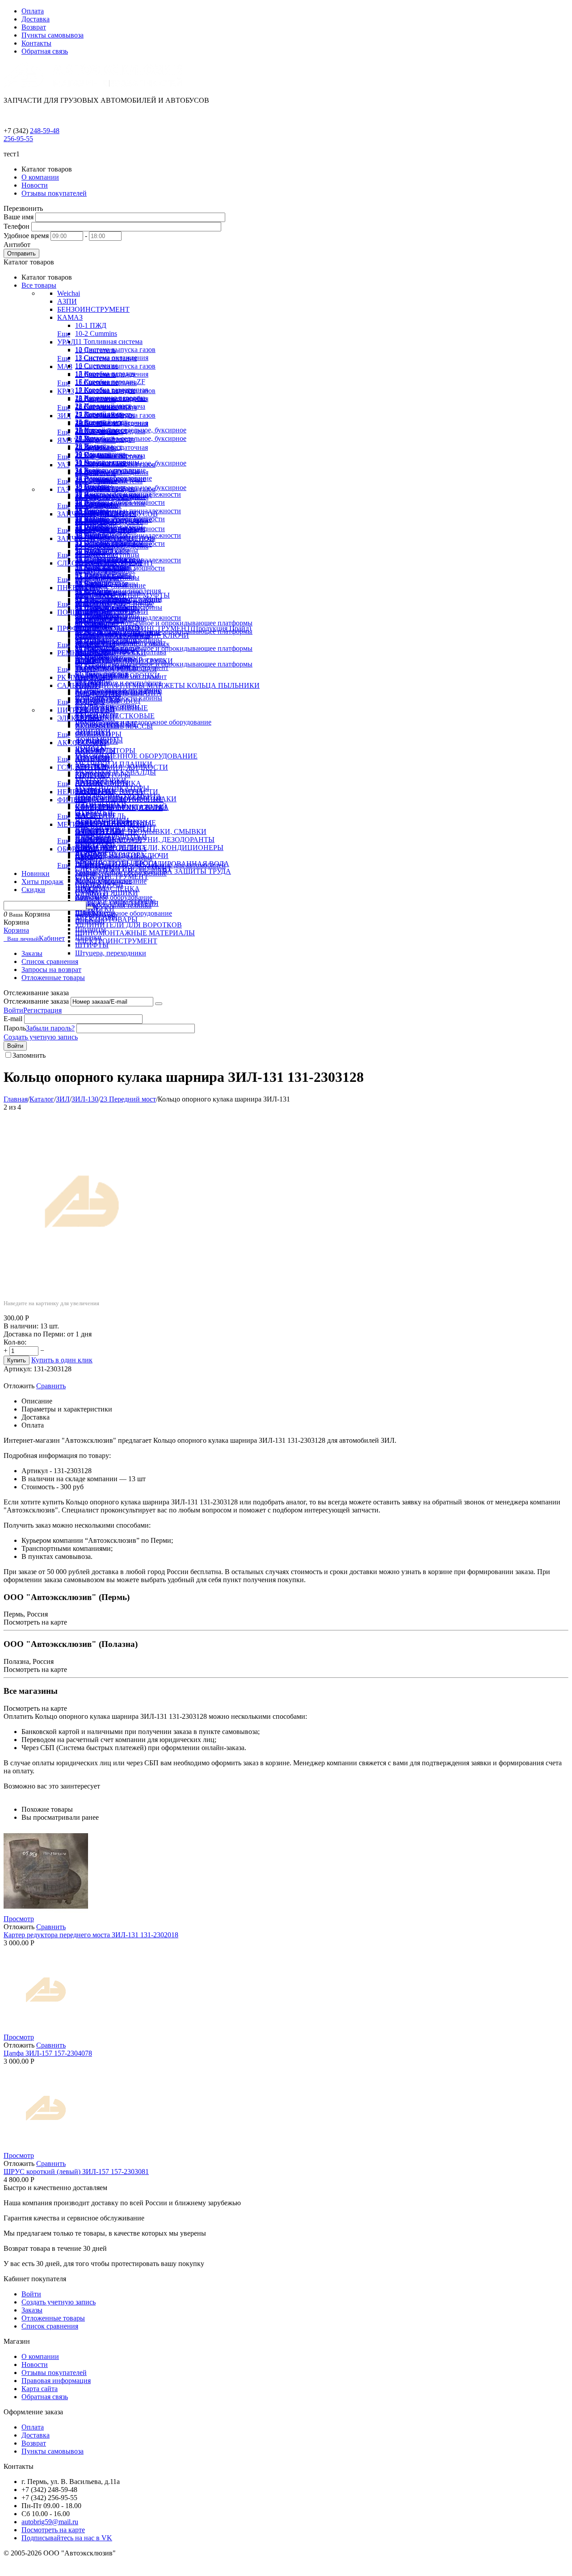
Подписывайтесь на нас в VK (67, 2538)
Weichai (69, 293)
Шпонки (88, 937)
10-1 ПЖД (91, 325)
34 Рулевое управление (110, 585)
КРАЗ (66, 391)
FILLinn (87, 644)
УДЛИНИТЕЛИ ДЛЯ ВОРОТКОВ (128, 925)
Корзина (16, 930)
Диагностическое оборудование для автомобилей (150, 865)
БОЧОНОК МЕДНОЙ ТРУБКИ (124, 661)
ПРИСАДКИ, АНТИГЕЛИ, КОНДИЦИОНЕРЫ (149, 848)
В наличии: (21, 1326)
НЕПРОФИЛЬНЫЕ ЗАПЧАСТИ (108, 792)
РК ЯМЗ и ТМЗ (81, 677)
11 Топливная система (109, 341)
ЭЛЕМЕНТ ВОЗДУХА (110, 824)
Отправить (21, 253)
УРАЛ (66, 342)
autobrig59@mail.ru (50, 2522)
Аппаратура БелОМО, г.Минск (122, 644)
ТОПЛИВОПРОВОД (108, 701)
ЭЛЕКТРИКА (79, 718)
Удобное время (26, 236)
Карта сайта (40, 2389)
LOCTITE (90, 775)
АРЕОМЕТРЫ (97, 579)
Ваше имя (19, 217)
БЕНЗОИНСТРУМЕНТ (93, 309)
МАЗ (65, 367)
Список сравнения (50, 961)
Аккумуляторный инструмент (121, 676)
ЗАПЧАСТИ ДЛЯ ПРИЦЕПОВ (106, 538)
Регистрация (42, 1010)
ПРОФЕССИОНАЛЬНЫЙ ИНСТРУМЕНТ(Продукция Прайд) (154, 628)
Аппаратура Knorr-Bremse (115, 604)
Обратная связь (45, 51)
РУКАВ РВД (95, 710)
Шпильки (90, 921)
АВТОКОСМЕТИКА (108, 783)
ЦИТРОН (72, 710)
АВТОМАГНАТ (100, 596)
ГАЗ (63, 489)
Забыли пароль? (50, 1028)
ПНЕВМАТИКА (83, 588)
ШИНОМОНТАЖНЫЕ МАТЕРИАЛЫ (135, 933)
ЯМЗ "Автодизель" (86, 440)
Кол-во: (15, 1342)
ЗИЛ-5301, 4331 (99, 432)
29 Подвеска (94, 547)
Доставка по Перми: (34, 1334)
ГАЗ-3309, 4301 (98, 505)
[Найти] (90, 908)
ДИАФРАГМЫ (98, 693)
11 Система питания (106, 358)
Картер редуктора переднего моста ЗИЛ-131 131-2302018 (91, 1935)
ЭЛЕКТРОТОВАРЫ (106, 919)
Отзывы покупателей (54, 2373)
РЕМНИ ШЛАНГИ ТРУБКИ (102, 653)
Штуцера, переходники (111, 953)
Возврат (34, 27)
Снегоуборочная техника (113, 905)
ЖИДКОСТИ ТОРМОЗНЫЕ (119, 799)
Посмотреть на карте (53, 2530)
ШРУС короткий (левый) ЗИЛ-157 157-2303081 (76, 2172)
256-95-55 (18, 139)
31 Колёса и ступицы (107, 555)
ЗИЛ (64, 416)
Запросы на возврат (51, 970)
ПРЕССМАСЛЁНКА (107, 889)
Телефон (17, 226)
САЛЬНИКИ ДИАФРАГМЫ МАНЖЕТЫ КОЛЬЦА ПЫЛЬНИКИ (158, 685)
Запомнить (29, 1055)
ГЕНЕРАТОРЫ (98, 734)
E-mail (13, 1019)
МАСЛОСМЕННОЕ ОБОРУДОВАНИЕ (136, 756)
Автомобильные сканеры (114, 857)
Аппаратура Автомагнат (113, 636)
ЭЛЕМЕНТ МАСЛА (106, 832)
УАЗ (63, 465)
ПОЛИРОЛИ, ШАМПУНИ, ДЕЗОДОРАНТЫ (145, 840)
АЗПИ (67, 301)
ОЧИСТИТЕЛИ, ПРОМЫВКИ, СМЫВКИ (141, 831)
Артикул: (18, 1369)
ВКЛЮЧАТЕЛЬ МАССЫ (114, 726)
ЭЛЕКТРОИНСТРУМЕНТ (116, 941)
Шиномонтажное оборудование (124, 913)
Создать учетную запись (41, 1037)
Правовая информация (56, 2381)
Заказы (32, 953)
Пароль (15, 1028)
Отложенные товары (53, 978)
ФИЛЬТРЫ (74, 800)
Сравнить (51, 1386)
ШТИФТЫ (92, 945)
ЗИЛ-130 (88, 424)
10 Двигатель (95, 350)
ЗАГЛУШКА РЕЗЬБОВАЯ (116, 669)
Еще (64, 334)
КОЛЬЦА (90, 702)
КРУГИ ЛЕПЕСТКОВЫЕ (115, 716)
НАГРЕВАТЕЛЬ (100, 816)
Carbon (86, 636)
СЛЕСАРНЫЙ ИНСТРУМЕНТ (105, 563)
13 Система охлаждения (112, 423)
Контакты (36, 43)
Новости (35, 2364)
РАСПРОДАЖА (100, 620)
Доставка (36, 19)
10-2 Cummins (96, 333)
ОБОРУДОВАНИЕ (86, 849)
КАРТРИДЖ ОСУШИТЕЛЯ (119, 808)
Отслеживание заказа (36, 1001)
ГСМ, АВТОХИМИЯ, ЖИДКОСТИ (113, 767)
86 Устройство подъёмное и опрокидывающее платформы (164, 623)
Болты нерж (93, 840)
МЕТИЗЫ (72, 824)
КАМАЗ (70, 317)
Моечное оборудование (111, 881)
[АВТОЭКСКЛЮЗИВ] (93, 85)
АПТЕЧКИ (92, 759)
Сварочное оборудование (114, 897)
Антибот (17, 245)
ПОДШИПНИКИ (84, 612)
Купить (17, 1360)
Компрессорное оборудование (121, 873)
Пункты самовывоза (53, 35)
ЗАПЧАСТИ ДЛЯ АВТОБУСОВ (107, 514)
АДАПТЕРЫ (95, 571)
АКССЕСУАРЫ (82, 743)
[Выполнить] (159, 1004)
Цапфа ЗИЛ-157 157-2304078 (48, 2053)
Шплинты (90, 929)
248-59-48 (45, 131)
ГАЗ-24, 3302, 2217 (104, 497)
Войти (13, 1010)
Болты (85, 832)
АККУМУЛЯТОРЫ (105, 751)
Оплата (33, 11)
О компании (40, 2356)
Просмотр (19, 1919)
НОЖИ (86, 889)
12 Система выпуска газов (115, 366)
